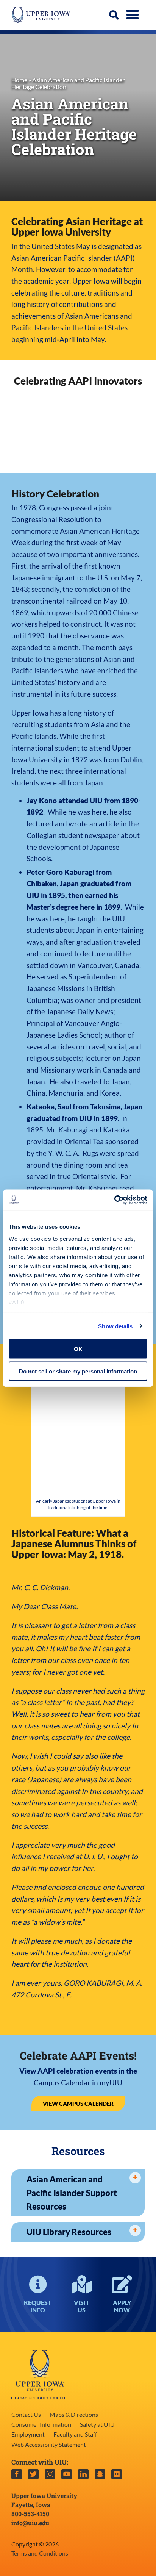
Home (19, 80)
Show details (115, 1326)
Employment (28, 2434)
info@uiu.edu (30, 2523)
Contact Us (26, 2414)
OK (78, 1349)
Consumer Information (41, 2424)
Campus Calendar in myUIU (78, 2083)
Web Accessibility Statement (49, 2444)
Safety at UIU (97, 2424)
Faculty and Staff (75, 2434)
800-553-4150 (30, 2514)
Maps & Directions (74, 2414)
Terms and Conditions (40, 2553)
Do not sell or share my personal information (78, 1371)
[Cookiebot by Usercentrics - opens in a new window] (114, 1200)
